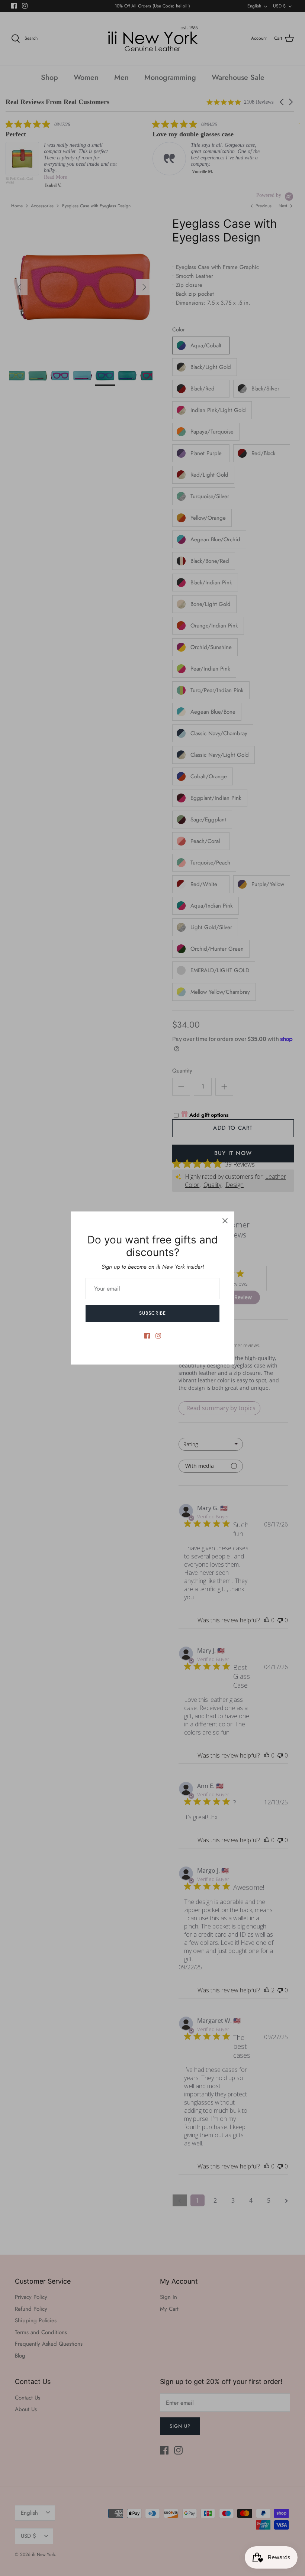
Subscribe (152, 1313)
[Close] (225, 1221)
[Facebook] (147, 1336)
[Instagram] (158, 1336)
